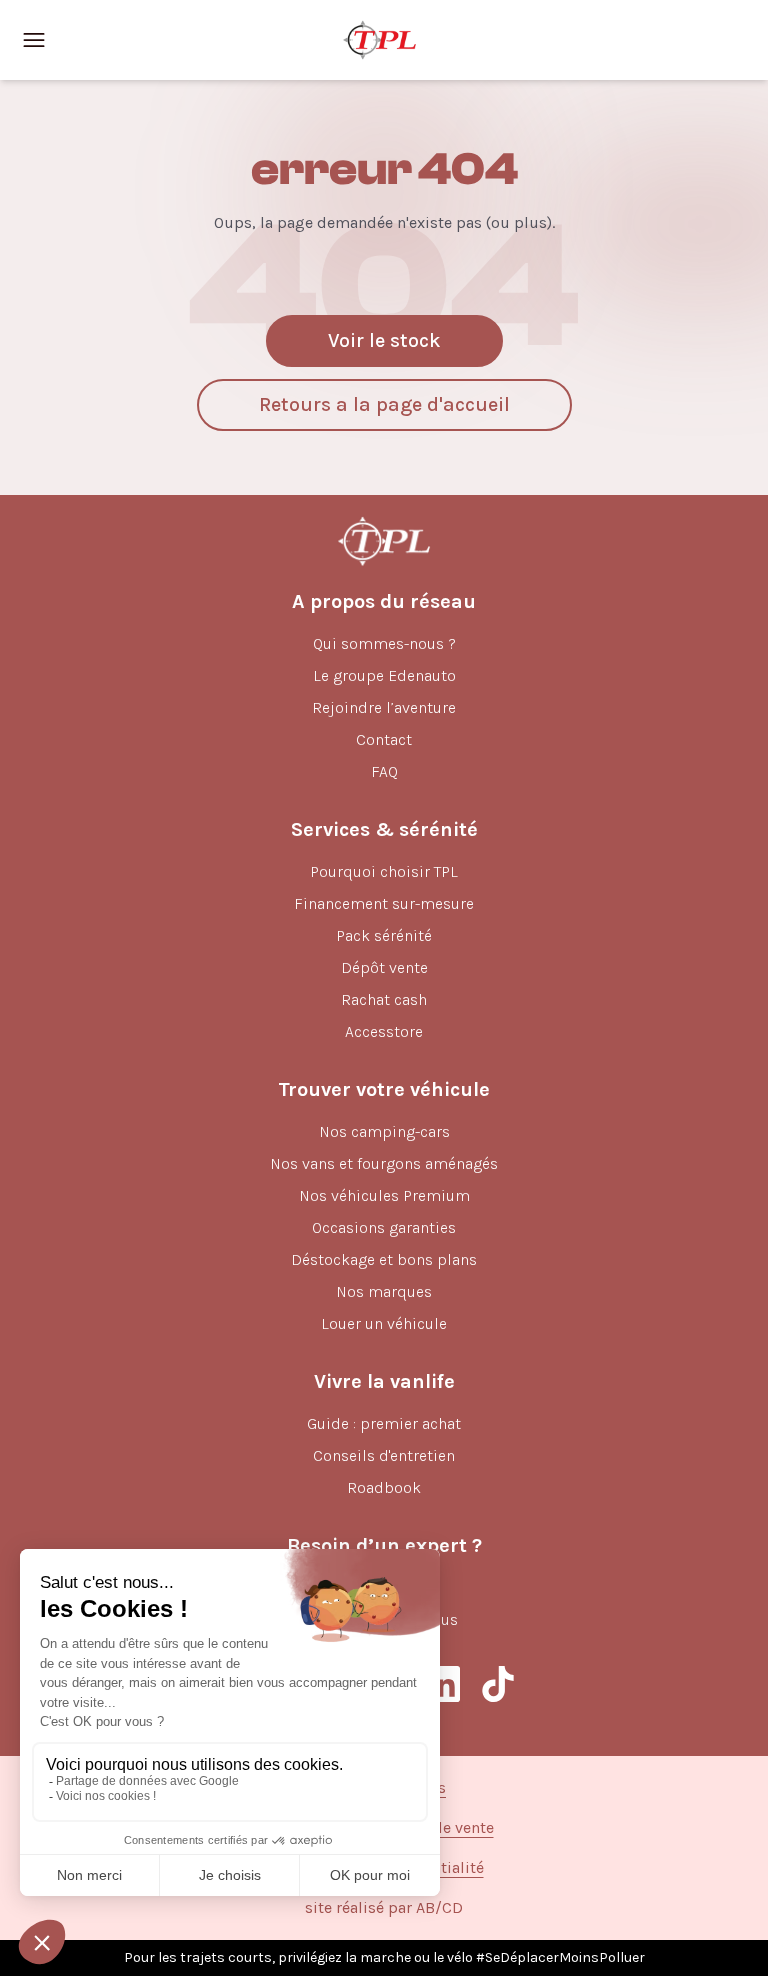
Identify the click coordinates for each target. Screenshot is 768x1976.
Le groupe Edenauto (384, 675)
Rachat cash (384, 999)
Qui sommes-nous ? (384, 643)
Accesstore (384, 1031)
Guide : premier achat (384, 1423)
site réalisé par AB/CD (384, 1907)
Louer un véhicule (384, 1323)
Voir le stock (384, 340)
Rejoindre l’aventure (384, 707)
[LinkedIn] (442, 1684)
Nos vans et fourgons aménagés (384, 1163)
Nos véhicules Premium (384, 1195)
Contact (384, 739)
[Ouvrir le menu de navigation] (34, 40)
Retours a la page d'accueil (384, 404)
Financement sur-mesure (384, 903)
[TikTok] (498, 1684)
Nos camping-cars (384, 1131)
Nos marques (384, 1291)
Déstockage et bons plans (384, 1259)
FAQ (384, 771)
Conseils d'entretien (384, 1455)
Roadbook (384, 1487)
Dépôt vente (384, 967)
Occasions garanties (384, 1227)
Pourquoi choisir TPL (384, 871)
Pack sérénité (384, 935)
